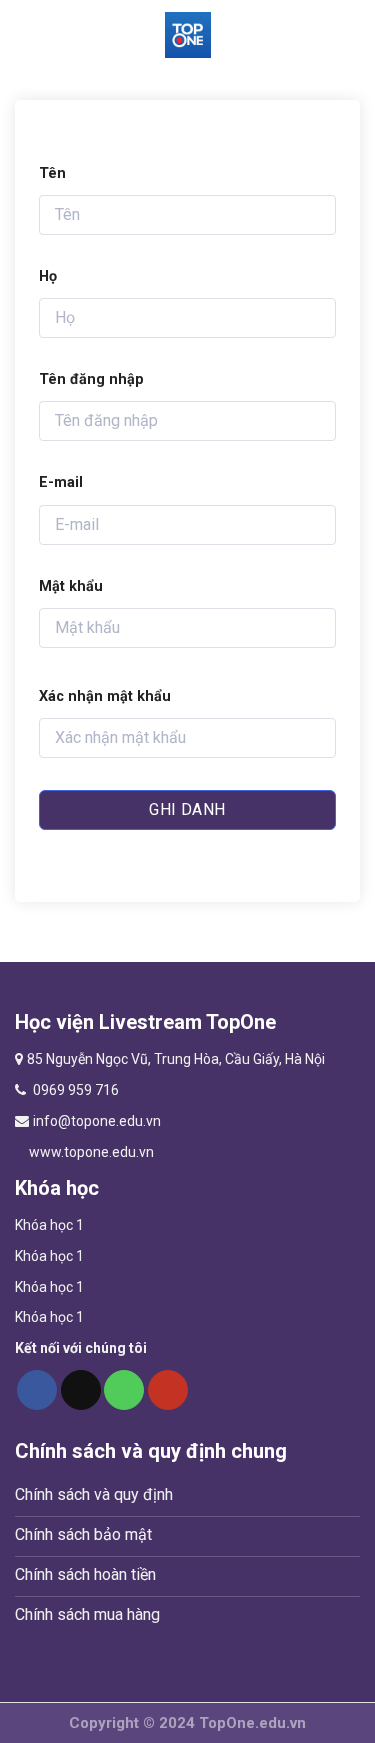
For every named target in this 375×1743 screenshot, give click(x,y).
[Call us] (124, 1390)
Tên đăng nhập (91, 379)
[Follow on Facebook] (37, 1390)
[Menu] (26, 35)
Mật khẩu (71, 586)
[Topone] (188, 35)
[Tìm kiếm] (350, 35)
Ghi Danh (187, 809)
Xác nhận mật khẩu (105, 696)
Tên (52, 173)
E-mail (61, 482)
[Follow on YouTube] (168, 1390)
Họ (48, 276)
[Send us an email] (81, 1390)
